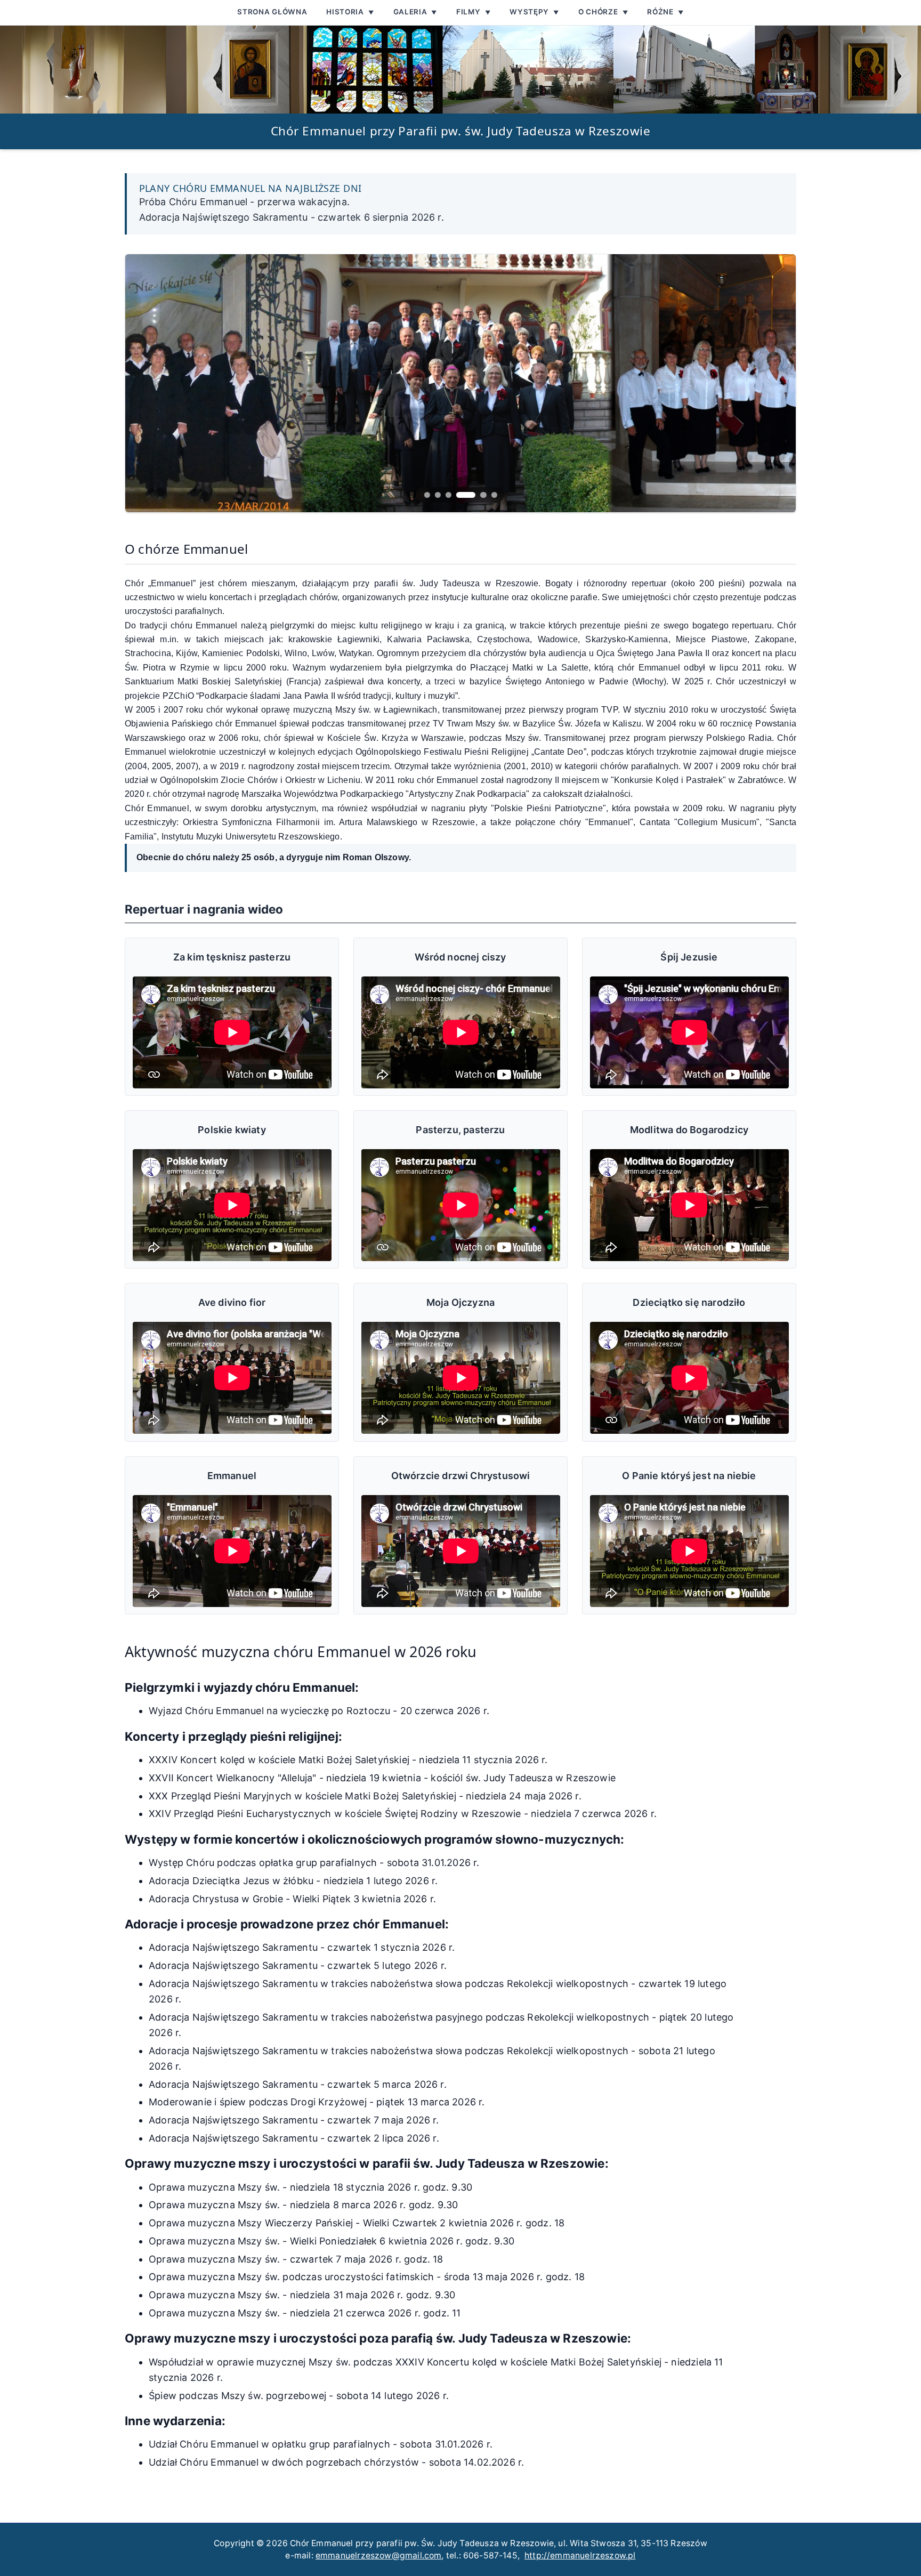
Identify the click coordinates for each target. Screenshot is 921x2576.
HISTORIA (350, 12)
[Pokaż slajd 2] (438, 495)
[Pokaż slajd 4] (466, 495)
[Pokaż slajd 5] (483, 495)
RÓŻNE (665, 12)
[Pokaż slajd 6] (494, 495)
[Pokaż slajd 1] (427, 495)
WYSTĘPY (534, 12)
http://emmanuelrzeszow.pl (580, 2555)
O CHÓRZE (603, 12)
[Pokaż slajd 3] (449, 495)
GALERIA (415, 12)
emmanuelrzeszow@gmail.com (379, 2555)
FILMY (473, 12)
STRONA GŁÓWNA (272, 12)
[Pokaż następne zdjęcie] (461, 383)
